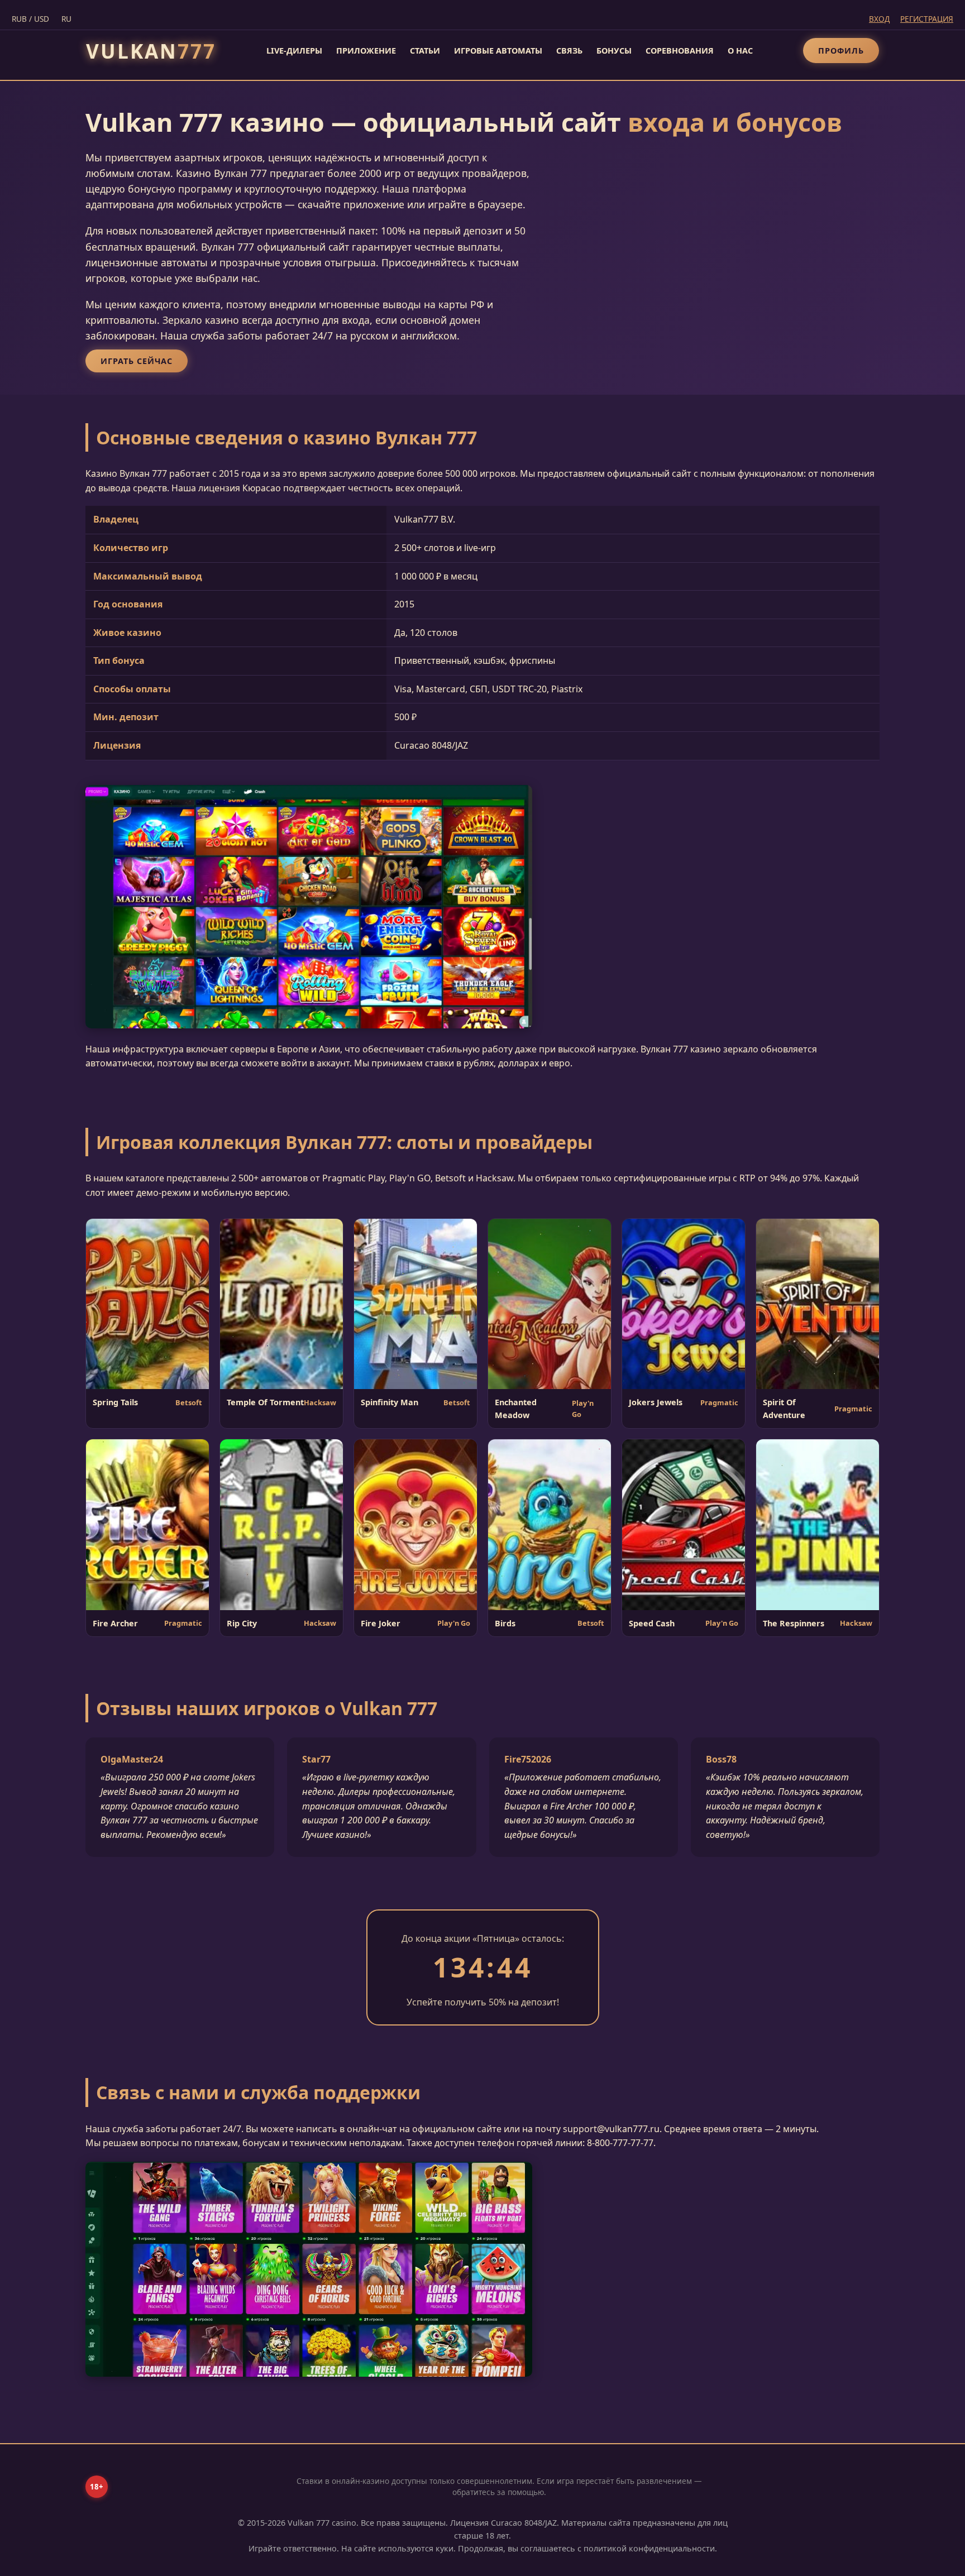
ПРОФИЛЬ (841, 51)
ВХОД (879, 19)
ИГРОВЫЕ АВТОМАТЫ (498, 51)
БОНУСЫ (614, 51)
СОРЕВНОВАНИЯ (680, 51)
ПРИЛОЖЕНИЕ (366, 51)
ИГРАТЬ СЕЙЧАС (137, 361)
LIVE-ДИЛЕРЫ (294, 51)
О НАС (740, 51)
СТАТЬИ (425, 51)
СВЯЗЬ (569, 51)
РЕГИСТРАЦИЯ (927, 19)
